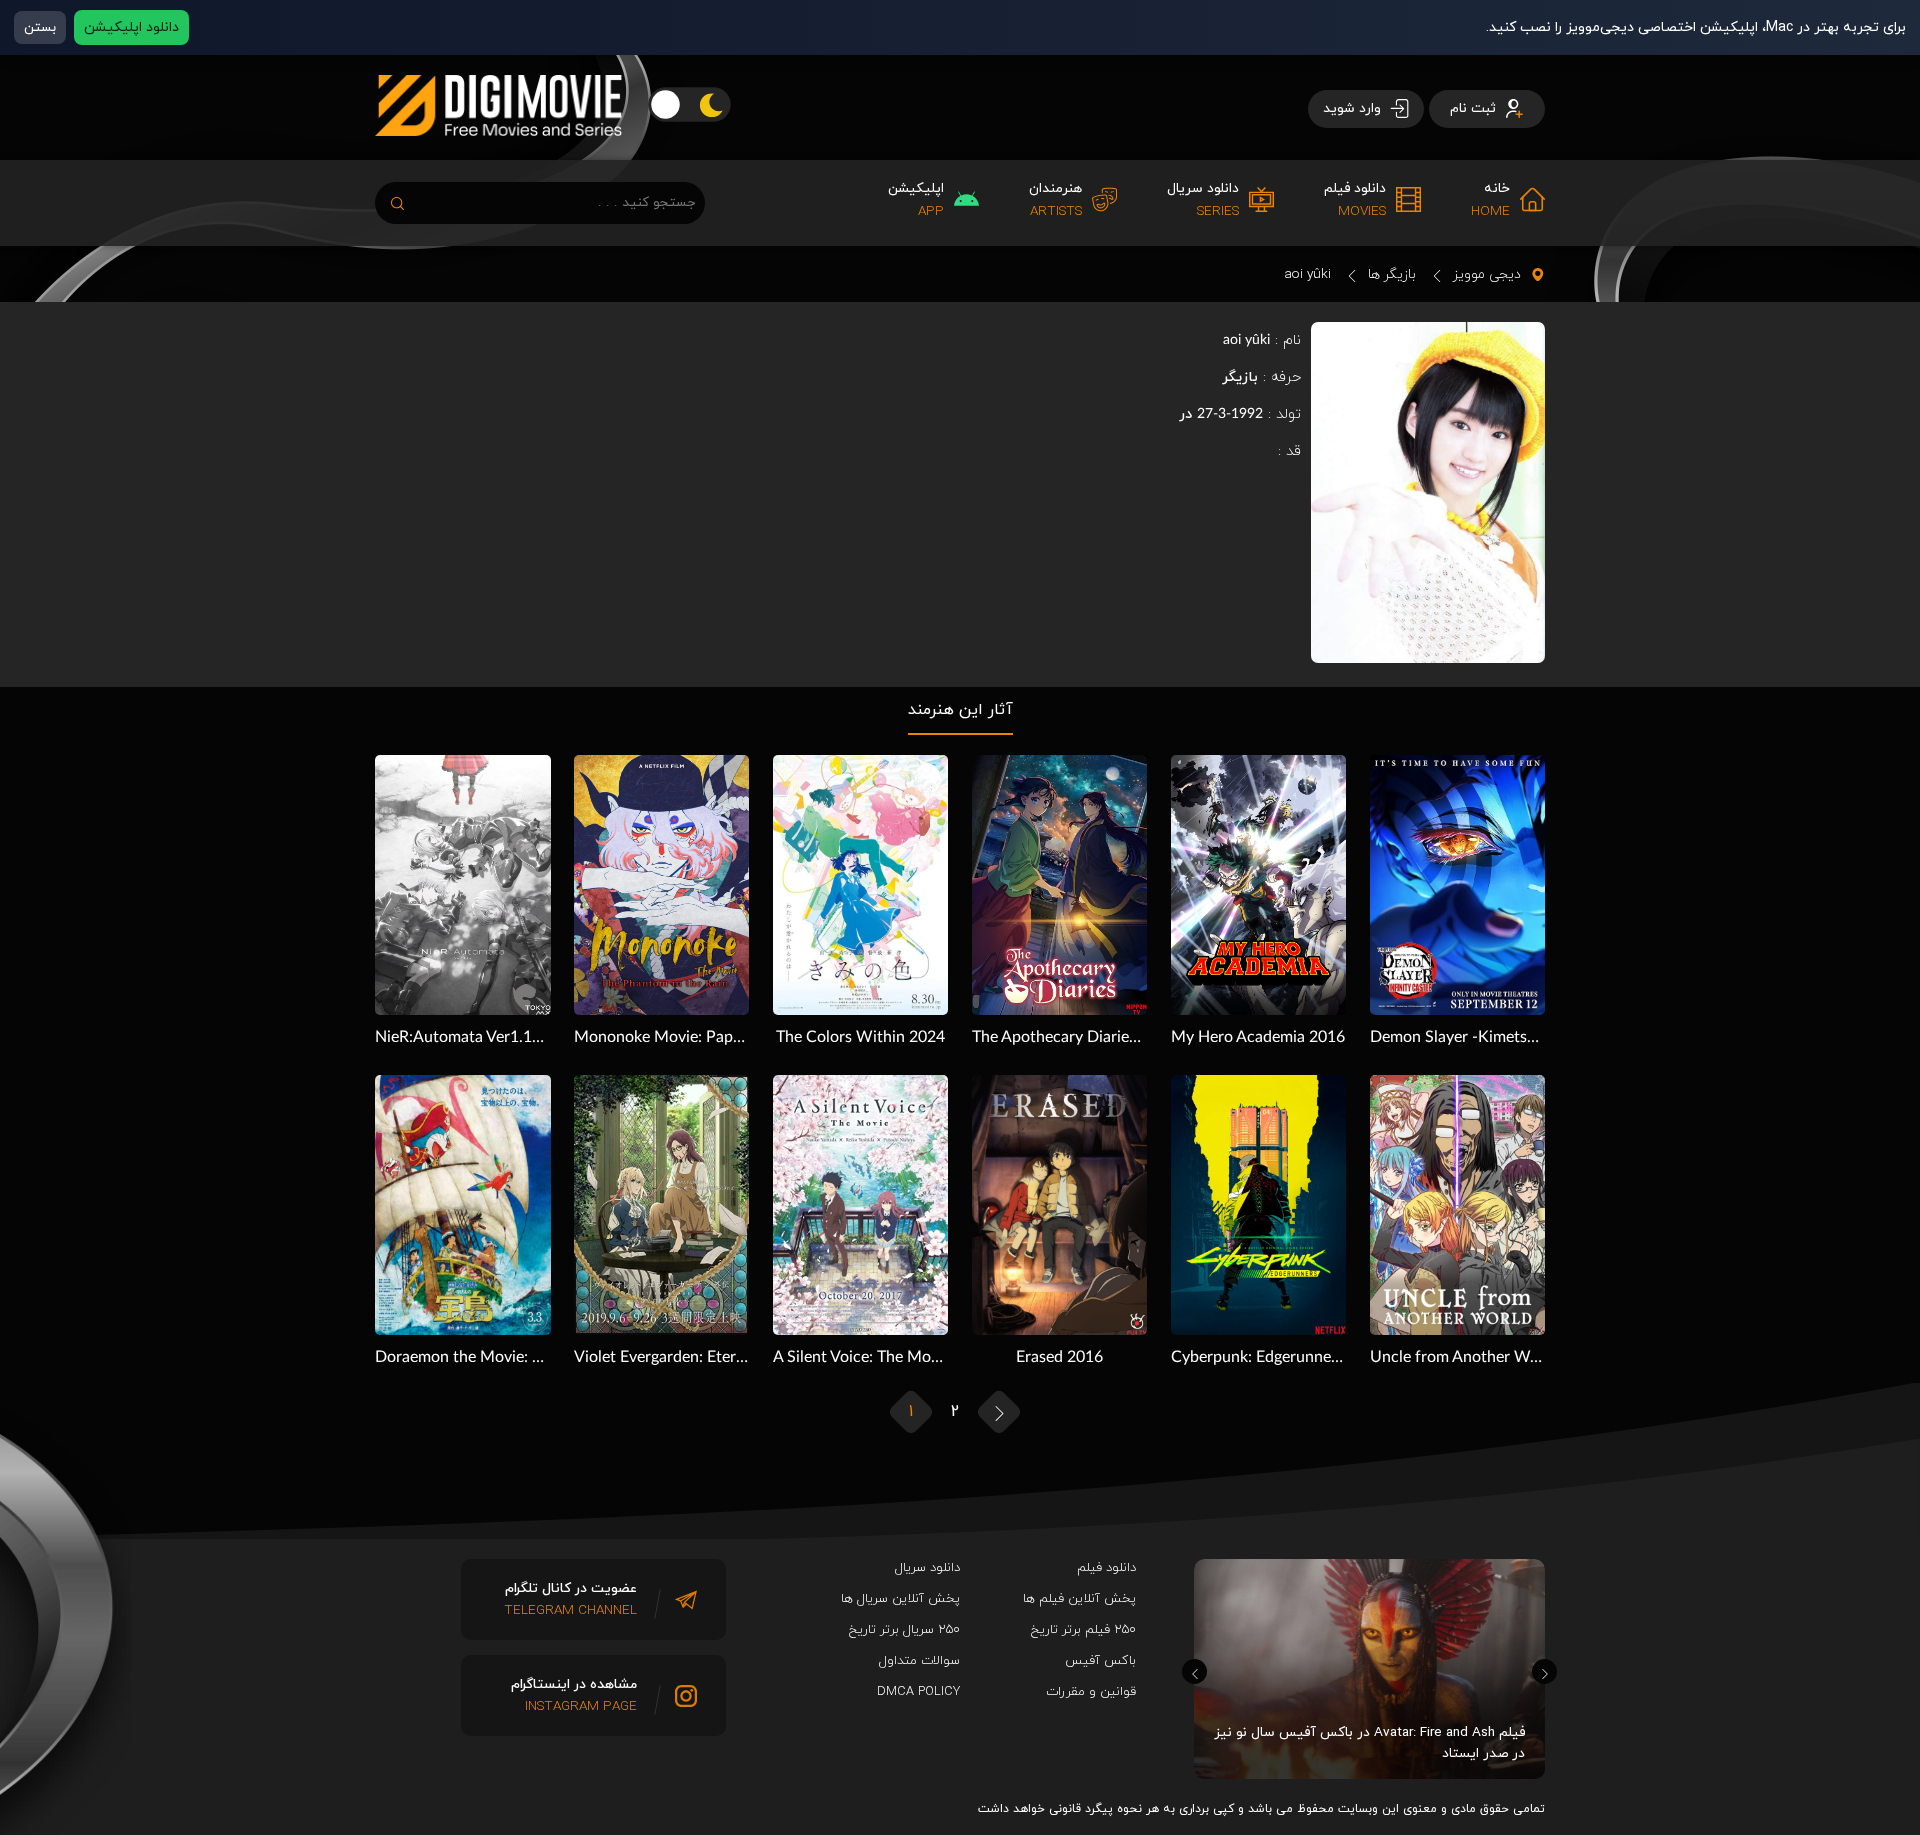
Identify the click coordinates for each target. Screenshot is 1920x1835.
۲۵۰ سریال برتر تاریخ (904, 1630)
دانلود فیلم (1106, 1568)
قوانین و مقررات (1091, 1692)
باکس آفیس (1100, 1661)
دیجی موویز (1487, 274)
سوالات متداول (919, 1661)
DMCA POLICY (918, 1692)
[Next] (1544, 1671)
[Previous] (1194, 1671)
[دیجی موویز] (498, 152)
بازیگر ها (1392, 274)
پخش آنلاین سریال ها (900, 1599)
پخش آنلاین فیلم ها (1079, 1599)
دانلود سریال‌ (927, 1568)
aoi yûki (1307, 274)
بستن (40, 27)
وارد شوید (1354, 108)
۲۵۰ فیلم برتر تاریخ (1083, 1630)
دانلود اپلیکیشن (131, 27)
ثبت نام (1475, 108)
